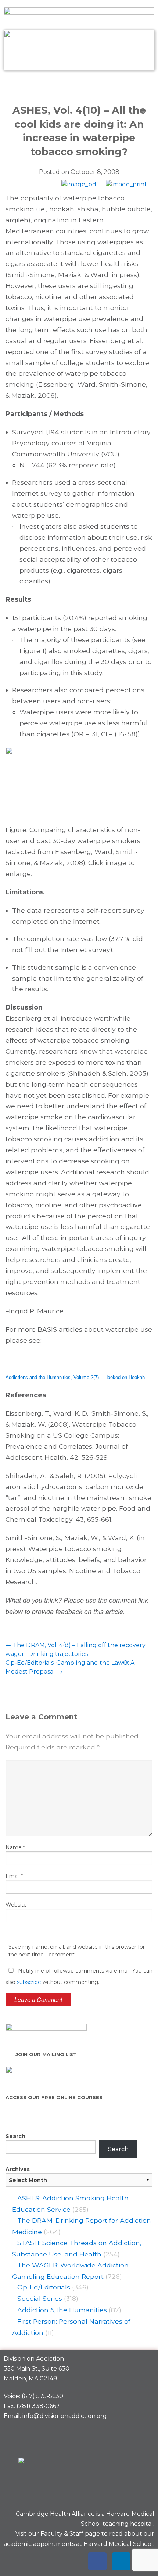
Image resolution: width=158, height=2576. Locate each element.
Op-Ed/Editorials (44, 2287)
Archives (18, 2169)
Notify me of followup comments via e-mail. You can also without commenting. (79, 1976)
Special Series (40, 2298)
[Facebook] (97, 2561)
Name (15, 1847)
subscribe (29, 1982)
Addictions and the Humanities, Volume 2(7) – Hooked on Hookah (75, 1377)
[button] (79, 86)
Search (15, 2136)
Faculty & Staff (62, 2534)
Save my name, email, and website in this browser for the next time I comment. (77, 1951)
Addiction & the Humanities (62, 2310)
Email (14, 1876)
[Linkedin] (121, 2561)
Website (16, 1905)
